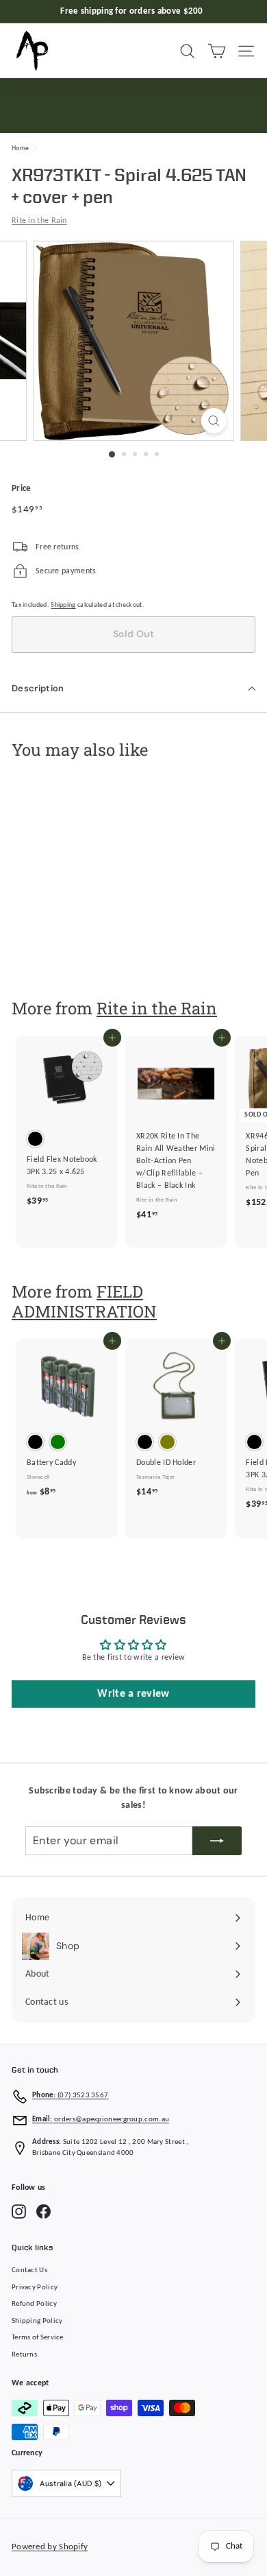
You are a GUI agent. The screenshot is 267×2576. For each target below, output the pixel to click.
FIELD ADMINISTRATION (84, 1301)
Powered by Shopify (50, 2547)
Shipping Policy (37, 2321)
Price (22, 489)
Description (38, 688)
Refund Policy (34, 2304)
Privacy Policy (35, 2288)
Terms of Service (38, 2338)
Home (20, 148)
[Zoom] (213, 421)
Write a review (133, 1694)
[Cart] (217, 51)
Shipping (63, 605)
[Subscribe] (217, 1841)
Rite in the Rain (39, 221)
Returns (24, 2355)
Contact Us (29, 2270)
